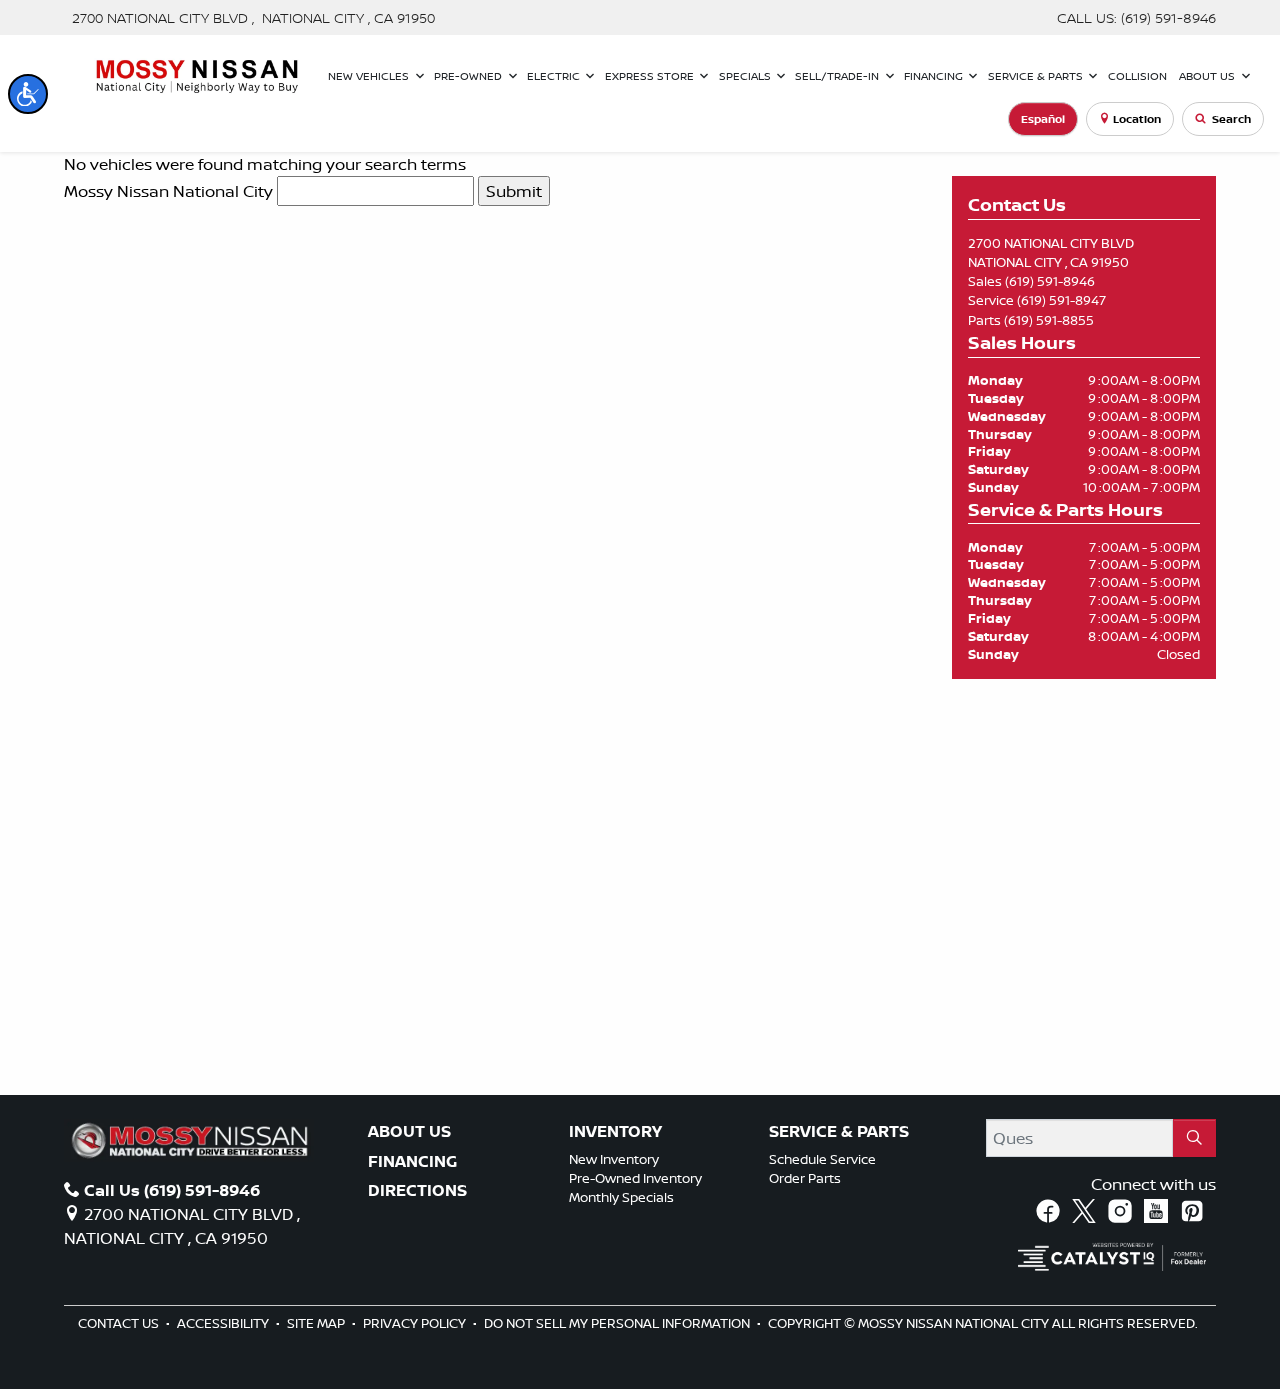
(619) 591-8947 (1061, 300)
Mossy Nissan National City (168, 191)
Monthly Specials (621, 1197)
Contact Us (120, 1323)
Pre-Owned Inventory (635, 1178)
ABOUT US (409, 1132)
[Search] (1194, 1138)
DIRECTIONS (417, 1191)
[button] (28, 94)
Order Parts (805, 1178)
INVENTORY (615, 1132)
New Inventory (614, 1159)
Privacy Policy (416, 1323)
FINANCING (412, 1162)
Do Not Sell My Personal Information (618, 1323)
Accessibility (224, 1323)
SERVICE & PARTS (839, 1132)
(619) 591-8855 (1049, 320)
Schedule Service (822, 1159)
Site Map (317, 1323)
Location (1137, 119)
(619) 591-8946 (1050, 281)
